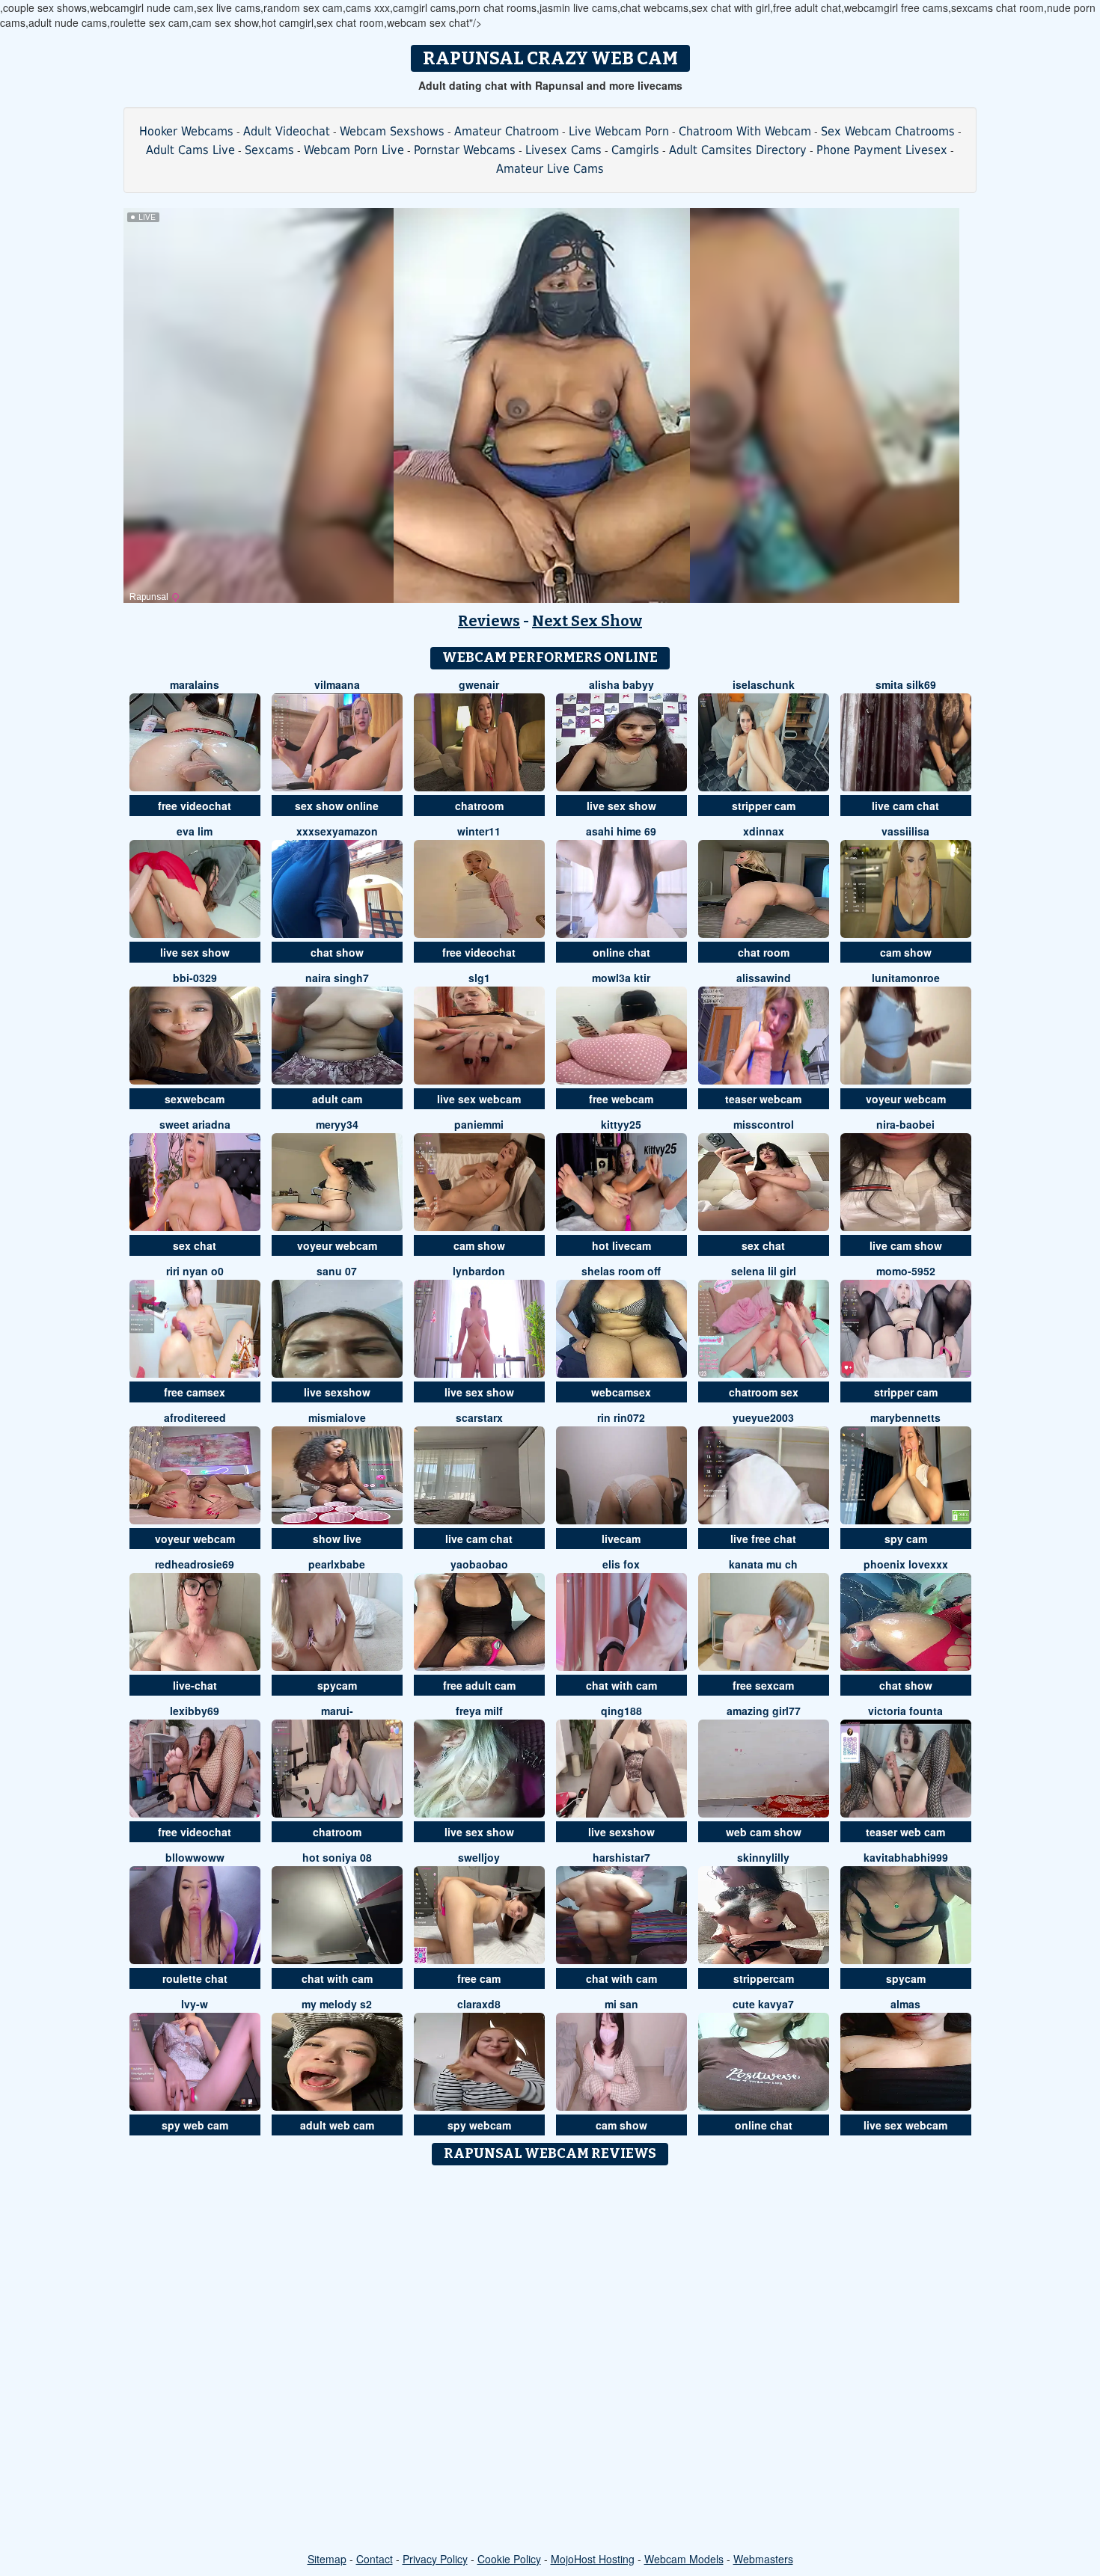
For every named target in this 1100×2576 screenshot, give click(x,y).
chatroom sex (764, 1392)
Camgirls (635, 150)
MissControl (764, 1124)
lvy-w (195, 2004)
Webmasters (763, 2559)
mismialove (337, 1417)
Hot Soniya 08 (337, 1857)
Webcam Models (684, 2559)
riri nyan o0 (195, 1271)
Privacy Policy (435, 2559)
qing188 (621, 1711)
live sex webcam (479, 1099)
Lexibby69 (195, 1711)
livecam (621, 1539)
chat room (764, 952)
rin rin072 (621, 1417)
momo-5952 (906, 1271)
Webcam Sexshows (392, 131)
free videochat (195, 806)
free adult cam (479, 1685)
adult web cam (337, 2125)
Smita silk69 (906, 684)
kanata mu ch (763, 1564)
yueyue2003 (763, 1417)
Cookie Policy (509, 2559)
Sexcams (269, 150)
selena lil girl (764, 1271)
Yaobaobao (479, 1564)
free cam (479, 1978)
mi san (621, 2004)
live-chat (195, 1685)
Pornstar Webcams (465, 150)
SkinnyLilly (763, 1857)
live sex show (621, 806)
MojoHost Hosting (593, 2559)
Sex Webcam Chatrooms (888, 131)
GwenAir (479, 684)
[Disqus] (550, 2360)
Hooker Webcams (186, 131)
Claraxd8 (479, 2004)
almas (905, 2004)
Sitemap (327, 2559)
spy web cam (195, 2125)
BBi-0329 (195, 978)
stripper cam (764, 806)
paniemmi (479, 1124)
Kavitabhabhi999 (906, 1857)
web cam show (764, 1832)
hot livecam (621, 1245)
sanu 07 (337, 1271)
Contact (375, 2559)
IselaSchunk (764, 684)
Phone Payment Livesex (882, 150)
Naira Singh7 (337, 978)
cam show (906, 952)
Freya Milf (479, 1711)
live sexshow (337, 1392)
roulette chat (195, 1978)
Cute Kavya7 (763, 2004)
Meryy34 (337, 1124)
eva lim (195, 831)
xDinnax (764, 831)
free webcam (621, 1099)
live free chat (763, 1539)
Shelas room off (621, 1271)
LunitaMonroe (906, 978)
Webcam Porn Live (354, 150)
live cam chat (905, 806)
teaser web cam (905, 1832)
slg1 (479, 978)
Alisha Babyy (621, 684)
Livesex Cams (563, 150)
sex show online (337, 806)
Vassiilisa (905, 831)
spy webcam (479, 2125)
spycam (337, 1685)
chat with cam (621, 1685)
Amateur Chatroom (507, 131)
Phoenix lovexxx (906, 1564)
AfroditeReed (195, 1417)
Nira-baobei (905, 1124)
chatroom (479, 806)
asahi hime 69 (621, 831)
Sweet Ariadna (195, 1124)
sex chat (195, 1245)
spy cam (906, 1539)
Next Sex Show (587, 621)
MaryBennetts (905, 1417)
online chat (621, 952)
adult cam (337, 1099)
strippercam (764, 1978)
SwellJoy (479, 1857)
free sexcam (763, 1685)
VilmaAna (337, 684)
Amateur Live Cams (550, 169)
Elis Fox (621, 1564)
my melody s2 (337, 2004)
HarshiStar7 (621, 1857)
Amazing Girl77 (764, 1711)
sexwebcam (195, 1099)
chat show (337, 952)
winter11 (479, 831)
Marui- (337, 1711)
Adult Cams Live (190, 150)
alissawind (764, 978)
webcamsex (621, 1392)
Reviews (489, 621)
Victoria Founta (905, 1711)
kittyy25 (621, 1124)
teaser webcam (763, 1099)
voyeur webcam (906, 1099)
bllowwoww (195, 1857)
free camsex (195, 1392)
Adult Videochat (287, 131)
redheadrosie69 (195, 1564)
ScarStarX (479, 1417)
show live (337, 1539)
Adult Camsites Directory (738, 150)
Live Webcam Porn (619, 131)
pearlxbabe (337, 1564)
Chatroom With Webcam (745, 131)
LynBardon (479, 1271)
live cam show (906, 1245)
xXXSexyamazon (337, 831)
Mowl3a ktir (621, 978)
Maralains (195, 684)
